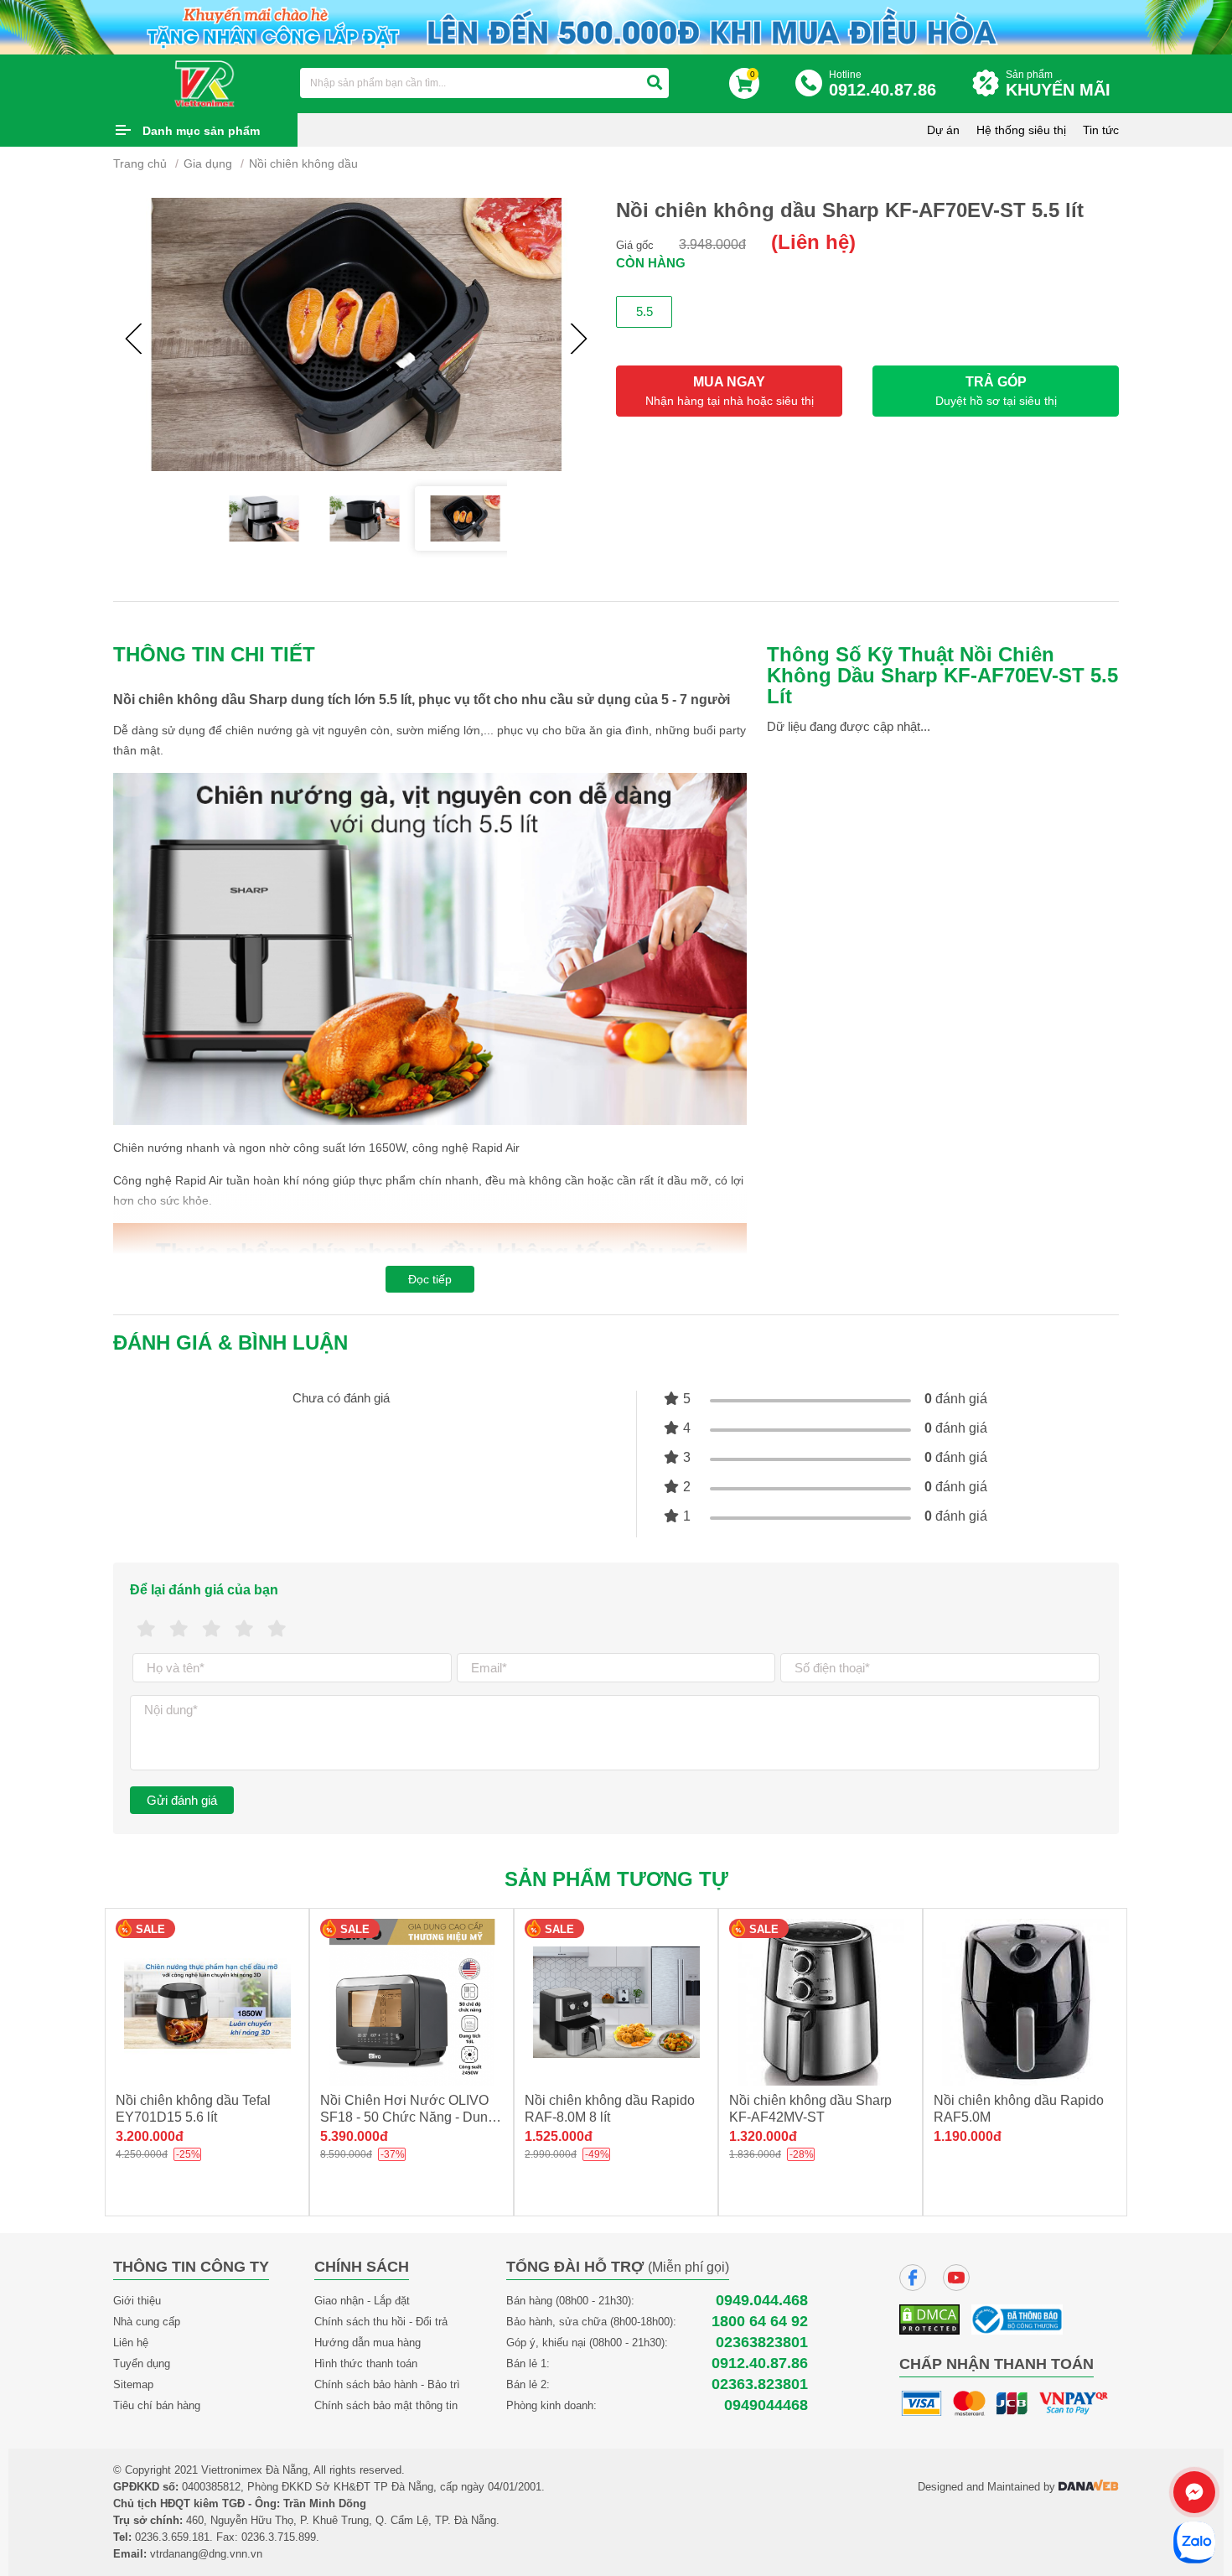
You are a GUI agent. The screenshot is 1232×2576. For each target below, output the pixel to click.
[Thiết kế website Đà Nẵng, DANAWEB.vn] (1089, 2487)
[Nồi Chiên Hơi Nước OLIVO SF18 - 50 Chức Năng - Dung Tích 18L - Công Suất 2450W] (412, 2002)
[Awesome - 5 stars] (277, 1629)
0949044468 (766, 2405)
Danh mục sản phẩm (201, 131)
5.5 (644, 311)
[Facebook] (913, 2278)
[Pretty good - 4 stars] (244, 1629)
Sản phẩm (1058, 84)
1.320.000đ (763, 2136)
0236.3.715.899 (279, 2537)
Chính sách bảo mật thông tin (386, 2405)
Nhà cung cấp (147, 2322)
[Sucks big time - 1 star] (146, 1629)
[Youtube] (956, 2278)
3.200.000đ (150, 2136)
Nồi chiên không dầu (303, 163)
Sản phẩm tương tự (616, 1879)
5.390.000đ (354, 2136)
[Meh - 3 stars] (212, 1629)
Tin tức (1101, 130)
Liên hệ (131, 2343)
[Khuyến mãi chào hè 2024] (616, 26)
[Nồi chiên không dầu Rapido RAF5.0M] (1025, 2002)
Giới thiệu (137, 2301)
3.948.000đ (712, 244)
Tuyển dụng (142, 2363)
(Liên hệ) (813, 242)
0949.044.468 (762, 2301)
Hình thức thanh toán (366, 2363)
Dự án (943, 130)
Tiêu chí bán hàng (157, 2405)
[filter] (655, 83)
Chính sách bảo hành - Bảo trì (387, 2384)
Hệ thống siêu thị (1021, 130)
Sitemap (133, 2384)
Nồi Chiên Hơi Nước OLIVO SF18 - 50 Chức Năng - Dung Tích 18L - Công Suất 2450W (408, 2117)
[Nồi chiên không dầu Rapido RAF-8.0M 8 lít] (616, 2002)
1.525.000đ (559, 2136)
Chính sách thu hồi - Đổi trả (381, 2322)
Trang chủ (140, 163)
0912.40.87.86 (760, 2363)
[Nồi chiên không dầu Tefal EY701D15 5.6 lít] (207, 2002)
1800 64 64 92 (760, 2322)
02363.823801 (760, 2384)
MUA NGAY (730, 391)
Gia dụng (208, 163)
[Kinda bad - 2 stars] (179, 1629)
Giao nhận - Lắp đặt (362, 2301)
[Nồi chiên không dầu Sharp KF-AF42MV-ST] (820, 2002)
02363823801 (762, 2343)
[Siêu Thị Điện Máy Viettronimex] (205, 82)
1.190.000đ (968, 2136)
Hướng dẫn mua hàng (368, 2343)
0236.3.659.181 (172, 2537)
